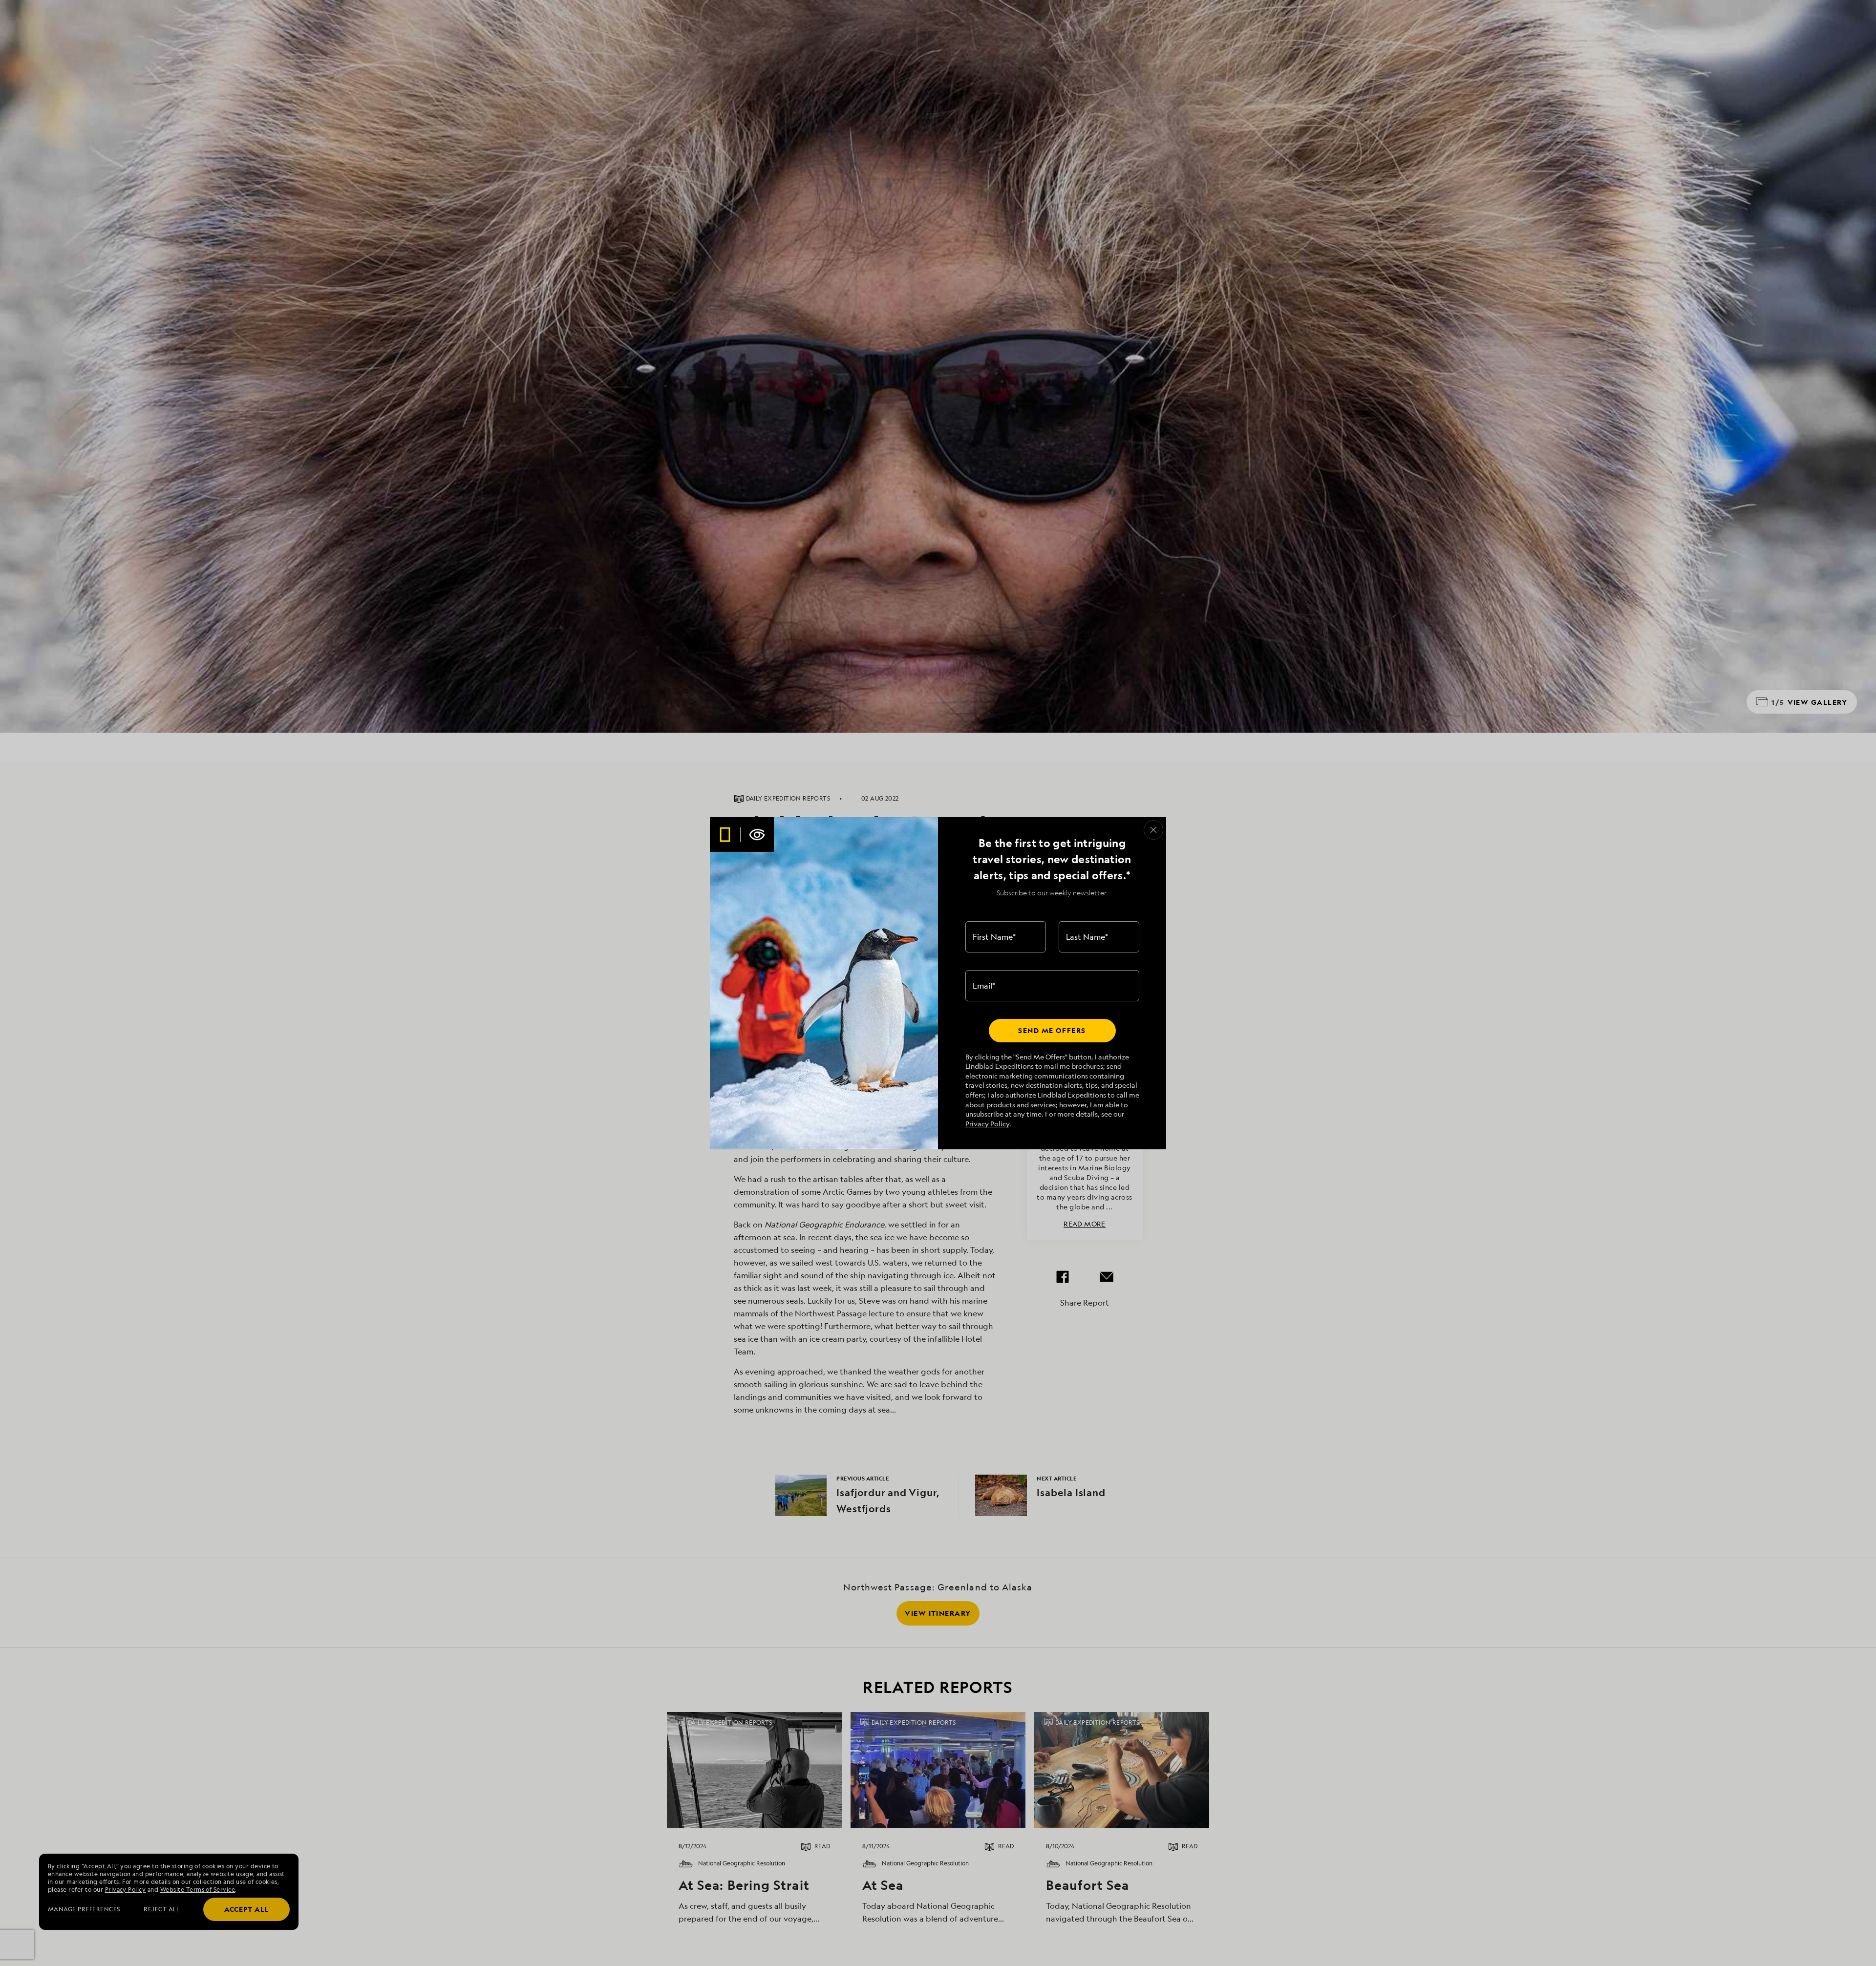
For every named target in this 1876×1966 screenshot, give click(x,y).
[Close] (1153, 830)
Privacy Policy (987, 1124)
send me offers (1052, 1030)
